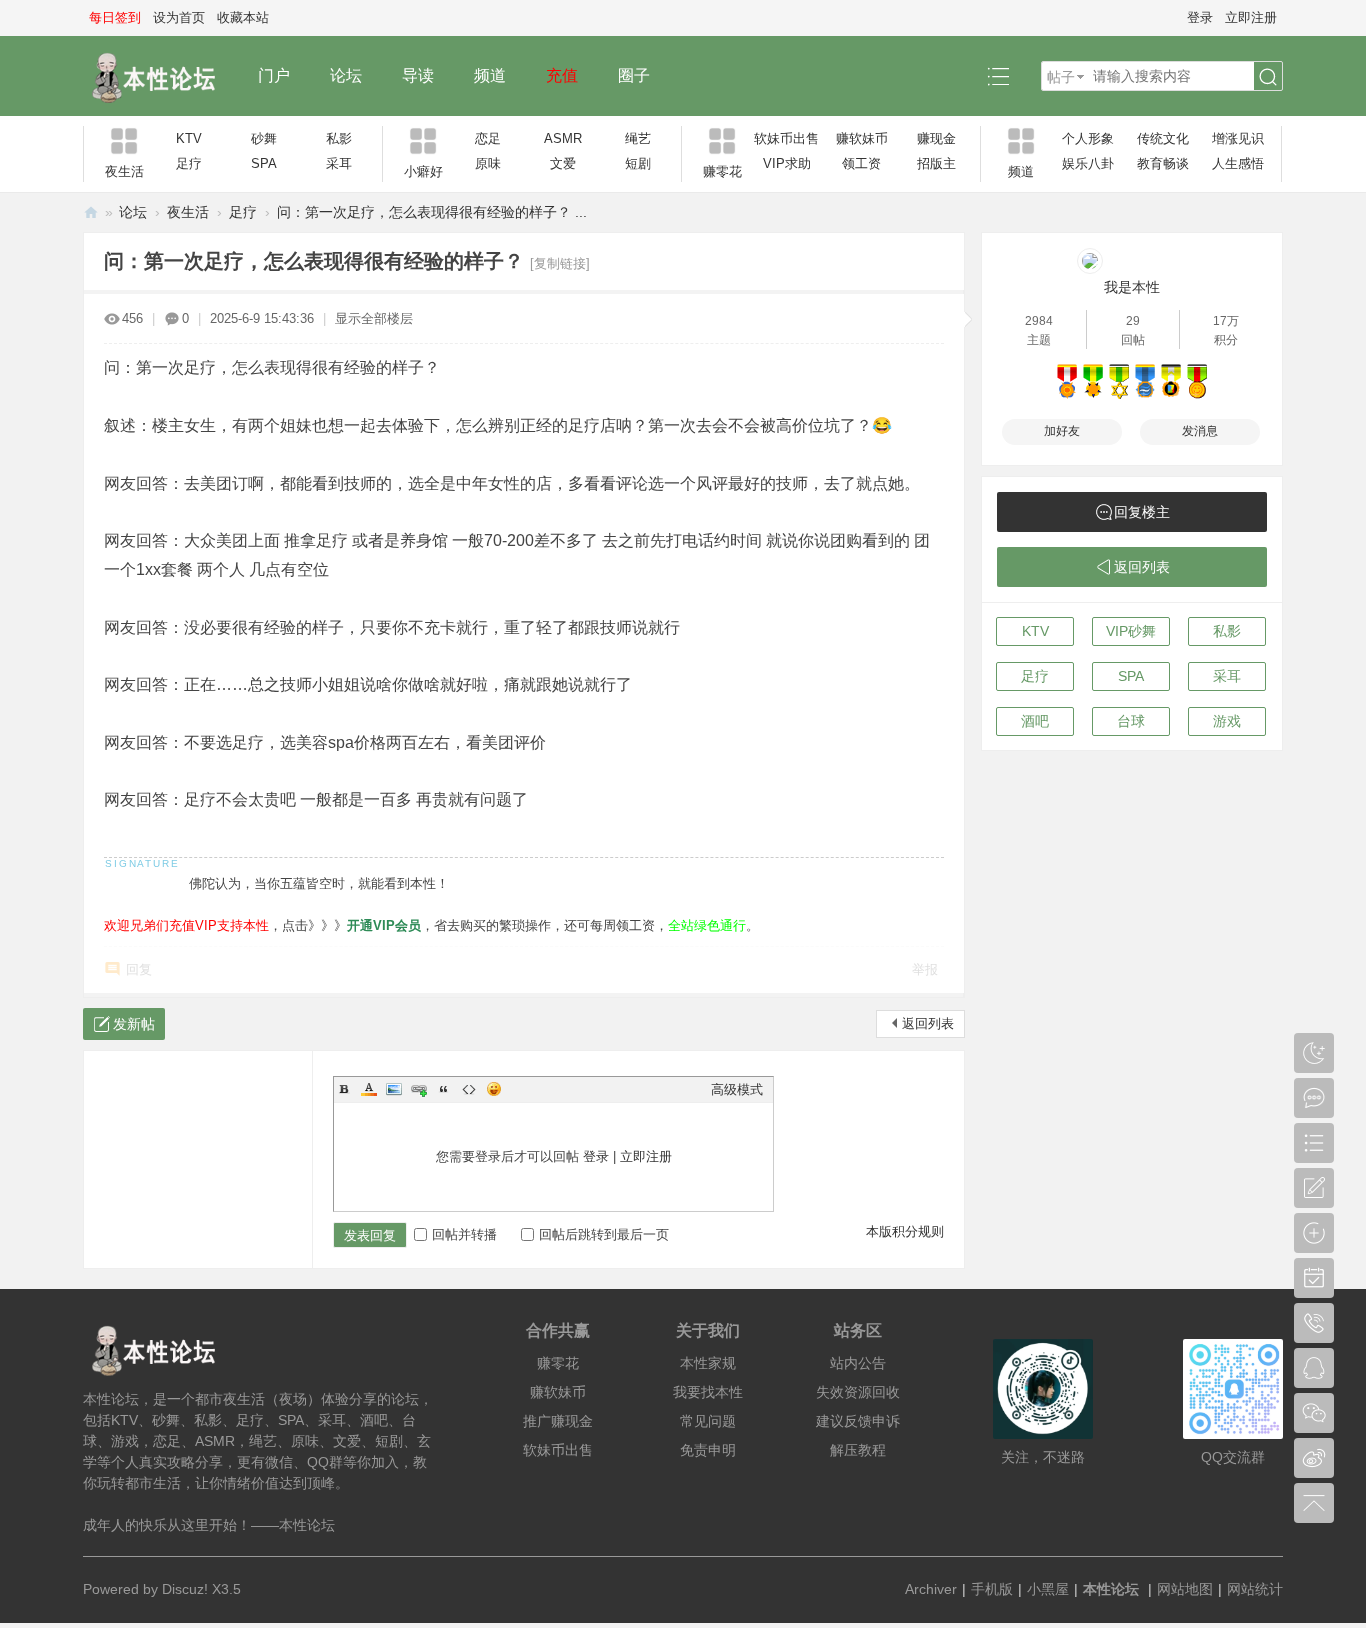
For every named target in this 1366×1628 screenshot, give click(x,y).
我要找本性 (708, 1392)
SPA (264, 163)
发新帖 (134, 1024)
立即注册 (1251, 17)
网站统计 (1255, 1589)
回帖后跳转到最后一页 (604, 1234)
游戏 (1227, 721)
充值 (562, 75)
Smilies (494, 1089)
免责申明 (708, 1450)
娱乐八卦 (1088, 163)
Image (394, 1089)
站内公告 (858, 1363)
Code (469, 1089)
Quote (444, 1089)
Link (419, 1089)
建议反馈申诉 (858, 1421)
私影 (339, 138)
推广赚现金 (558, 1421)
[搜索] (1268, 77)
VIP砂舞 (1131, 631)
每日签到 (115, 17)
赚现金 (936, 138)
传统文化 (1163, 138)
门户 (274, 75)
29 (1133, 321)
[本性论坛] (160, 76)
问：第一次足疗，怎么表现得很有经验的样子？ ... (432, 212)
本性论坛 (91, 212)
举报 (925, 969)
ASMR (563, 138)
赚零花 (558, 1363)
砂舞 (264, 138)
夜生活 (188, 212)
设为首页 (179, 17)
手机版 (992, 1589)
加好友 (1062, 431)
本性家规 (708, 1363)
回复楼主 (1142, 512)
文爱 (563, 163)
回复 (139, 969)
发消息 (1200, 431)
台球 (1131, 721)
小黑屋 (1048, 1589)
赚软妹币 (862, 138)
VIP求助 (787, 163)
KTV (189, 138)
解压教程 (858, 1450)
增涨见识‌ (1238, 138)
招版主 (936, 163)
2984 (1039, 321)
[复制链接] (560, 263)
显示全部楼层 (374, 318)
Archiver (931, 1589)
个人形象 (1088, 138)
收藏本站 (243, 17)
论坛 (346, 75)
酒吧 (1035, 721)
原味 (488, 163)
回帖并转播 (464, 1234)
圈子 (634, 75)
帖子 (1061, 77)
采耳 (339, 163)
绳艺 (638, 138)
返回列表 (928, 1023)
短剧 (638, 163)
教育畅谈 (1163, 163)
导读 (418, 75)
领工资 (861, 163)
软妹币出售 (786, 138)
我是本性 (1132, 287)
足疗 (189, 163)
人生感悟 (1238, 163)
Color (369, 1089)
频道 (490, 75)
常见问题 (708, 1421)
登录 (1200, 17)
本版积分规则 (905, 1231)
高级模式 (737, 1089)
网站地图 (1185, 1589)
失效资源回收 (858, 1392)
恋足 (488, 138)
